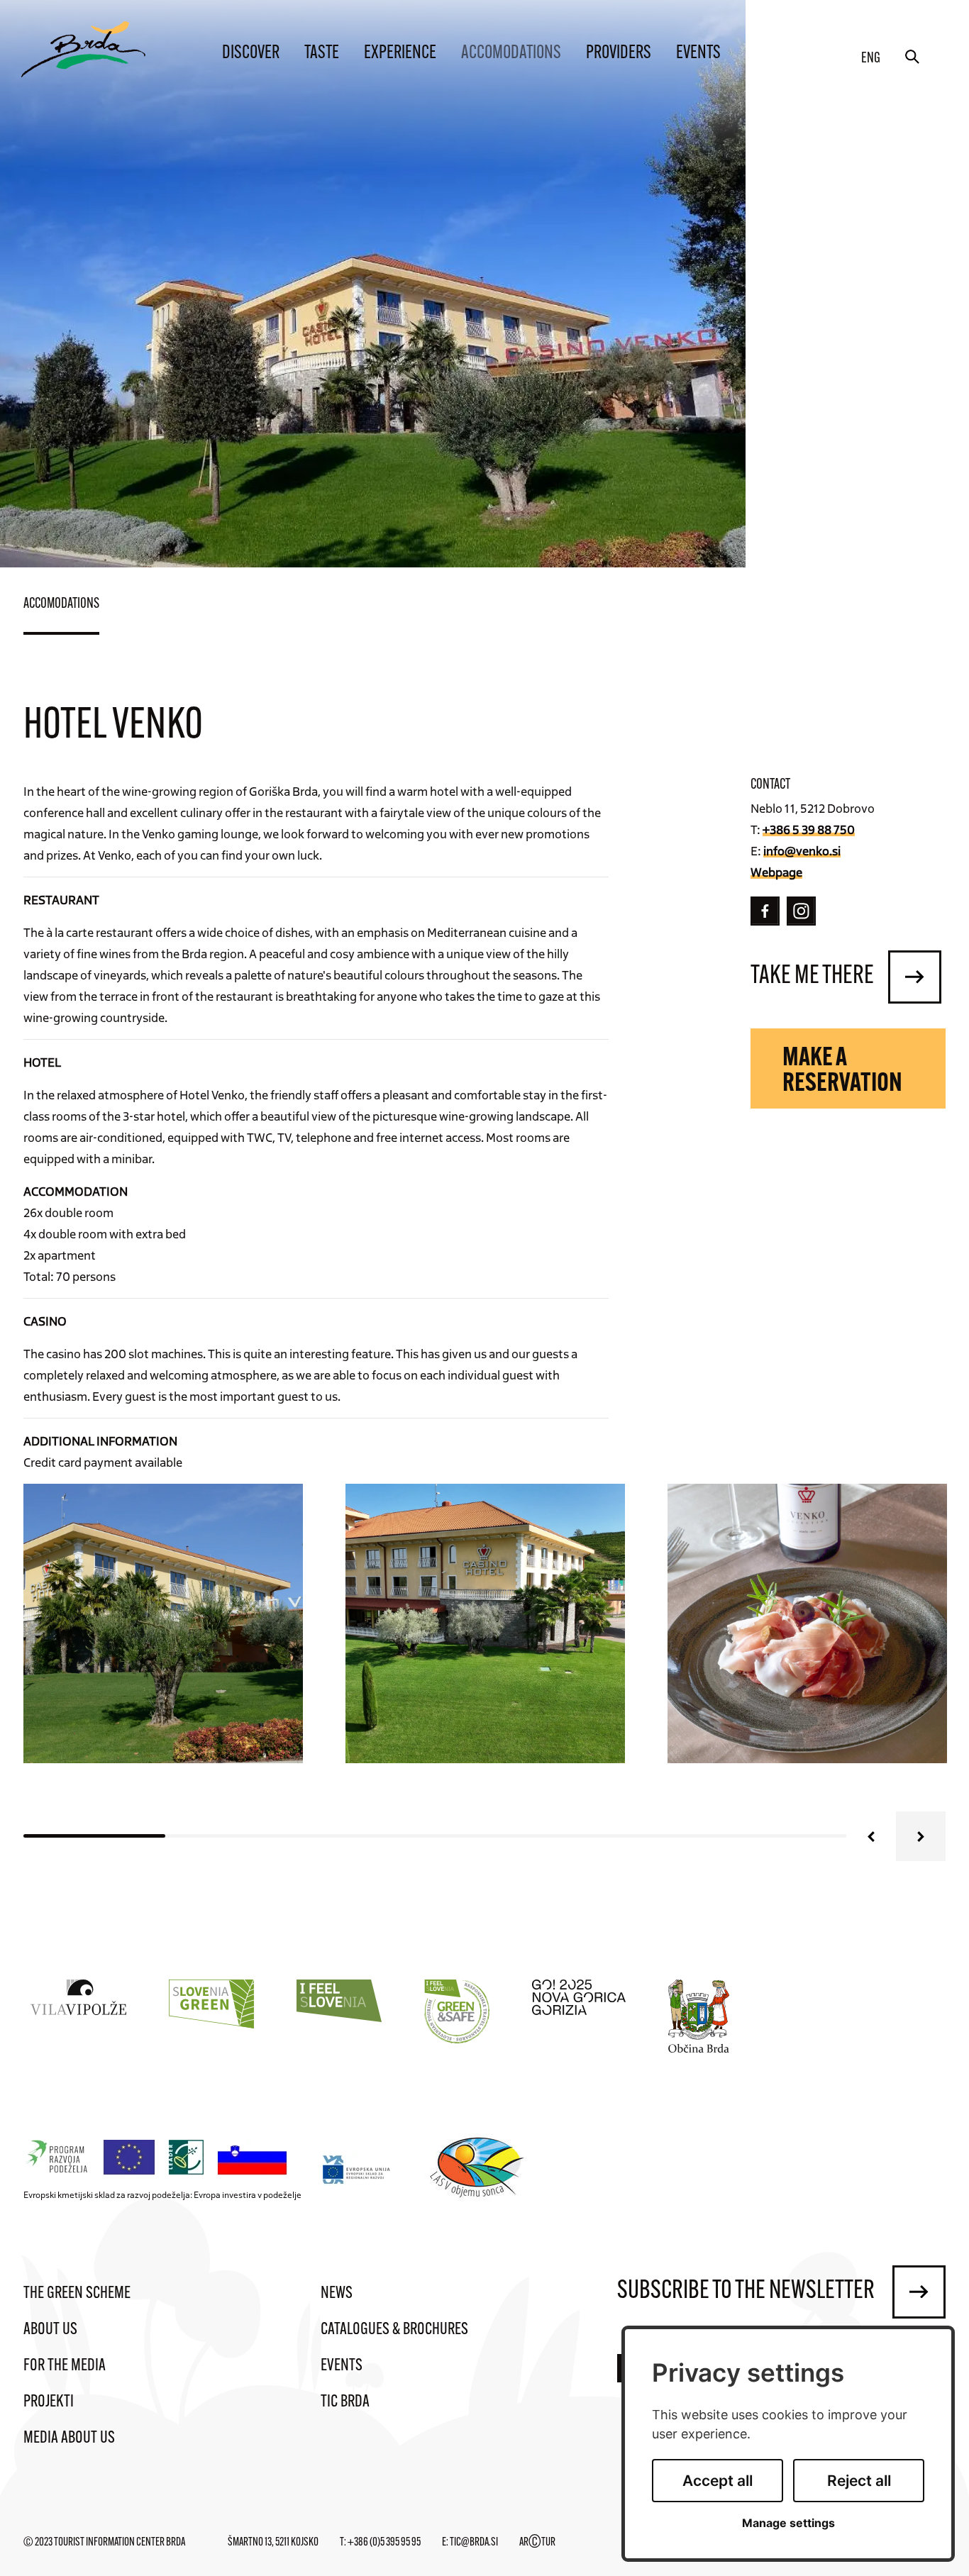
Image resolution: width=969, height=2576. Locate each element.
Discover (251, 54)
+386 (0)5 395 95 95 (384, 2543)
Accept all (718, 2481)
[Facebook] (765, 911)
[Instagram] (801, 911)
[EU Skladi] (357, 2169)
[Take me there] (915, 977)
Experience (400, 54)
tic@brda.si (474, 2543)
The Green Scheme (77, 2294)
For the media (65, 2366)
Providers (619, 54)
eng (871, 59)
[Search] (912, 57)
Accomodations (511, 54)
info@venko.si (802, 850)
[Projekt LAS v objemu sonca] (479, 2170)
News (337, 2294)
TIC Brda (345, 2402)
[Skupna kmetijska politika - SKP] (159, 2158)
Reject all (859, 2481)
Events (698, 54)
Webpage (776, 872)
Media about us (69, 2438)
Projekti (49, 2402)
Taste (322, 54)
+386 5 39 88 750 (809, 829)
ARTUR (537, 2543)
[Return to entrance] (83, 49)
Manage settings (788, 2523)
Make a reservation (842, 1072)
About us (50, 2330)
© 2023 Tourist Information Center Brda (104, 2543)
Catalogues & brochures (394, 2330)
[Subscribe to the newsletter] (919, 2292)
